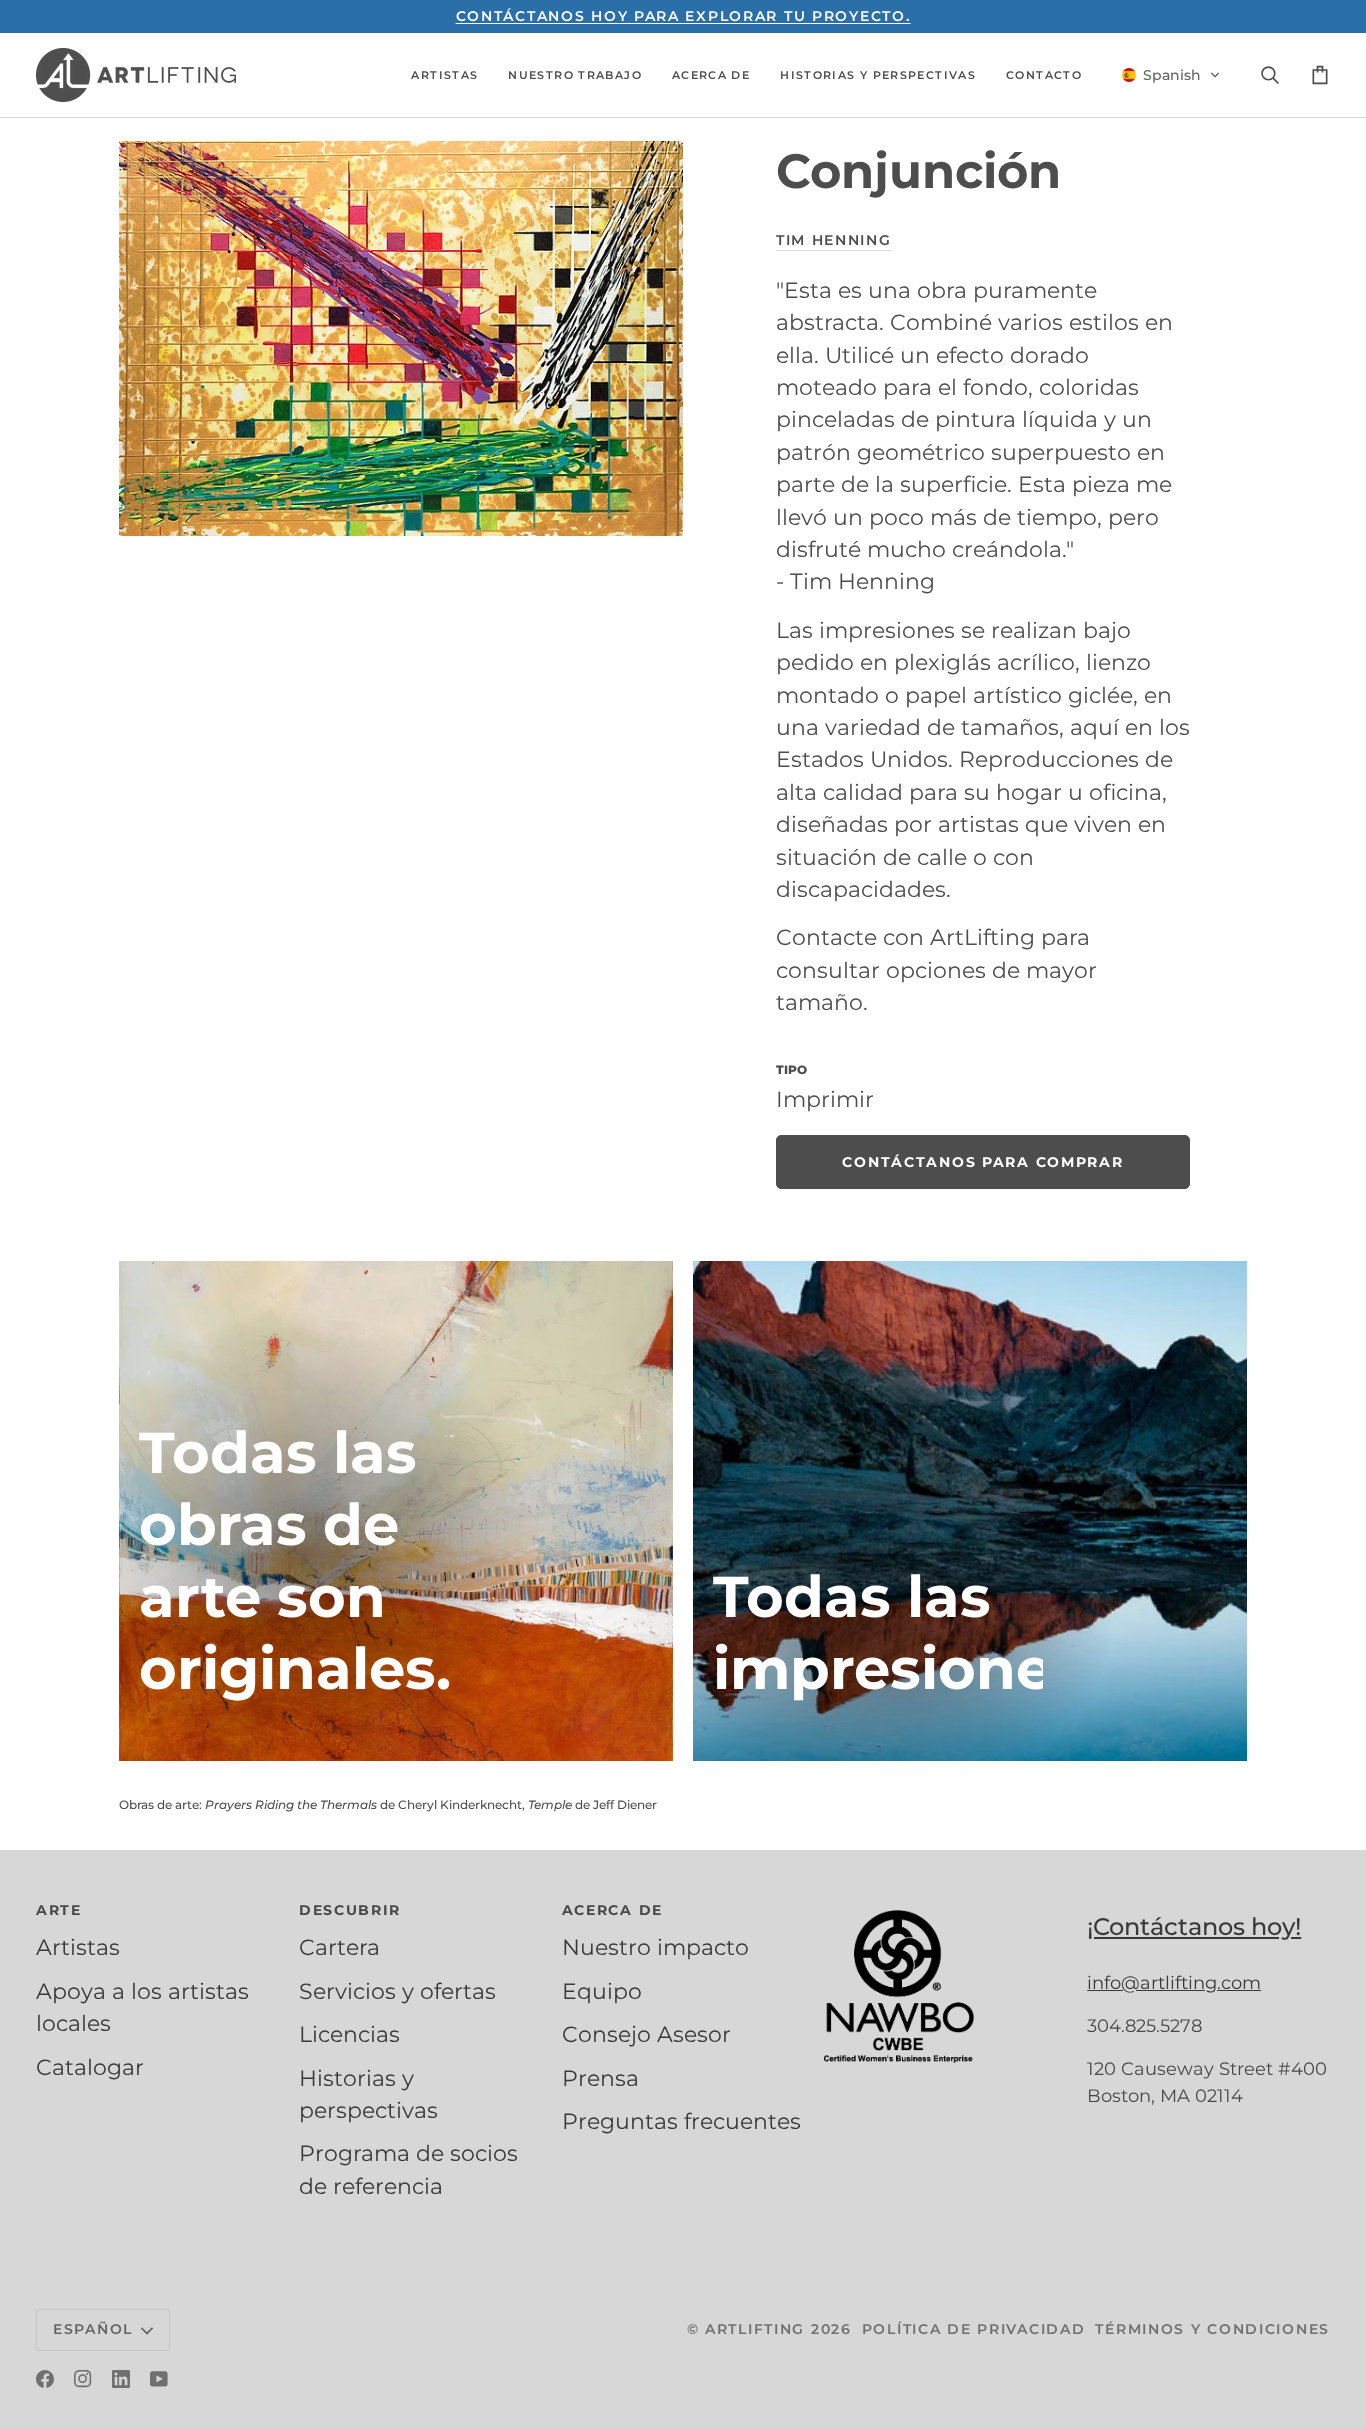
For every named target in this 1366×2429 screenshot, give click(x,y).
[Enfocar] (401, 338)
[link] (983, 1162)
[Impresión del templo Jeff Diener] (970, 1511)
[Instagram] (83, 2379)
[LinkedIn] (121, 2379)
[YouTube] (159, 2379)
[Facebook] (45, 2379)
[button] (444, 75)
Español (93, 2329)
